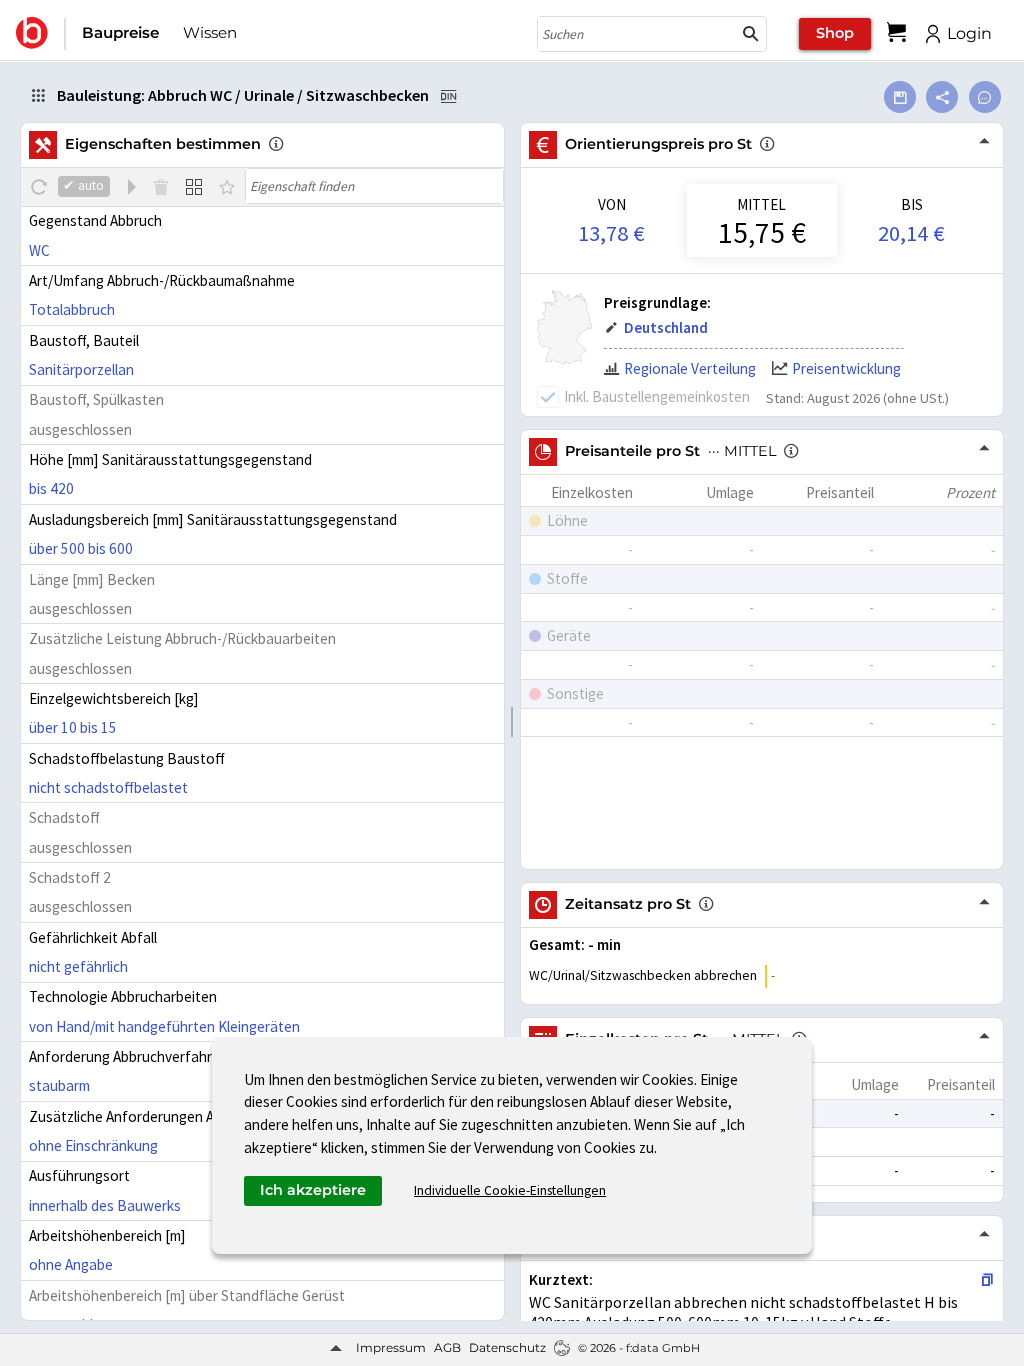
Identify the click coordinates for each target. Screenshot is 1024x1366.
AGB (447, 1347)
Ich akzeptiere (313, 1190)
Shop (835, 33)
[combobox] (637, 34)
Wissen (210, 32)
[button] (751, 34)
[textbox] (374, 186)
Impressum (391, 1347)
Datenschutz (507, 1347)
